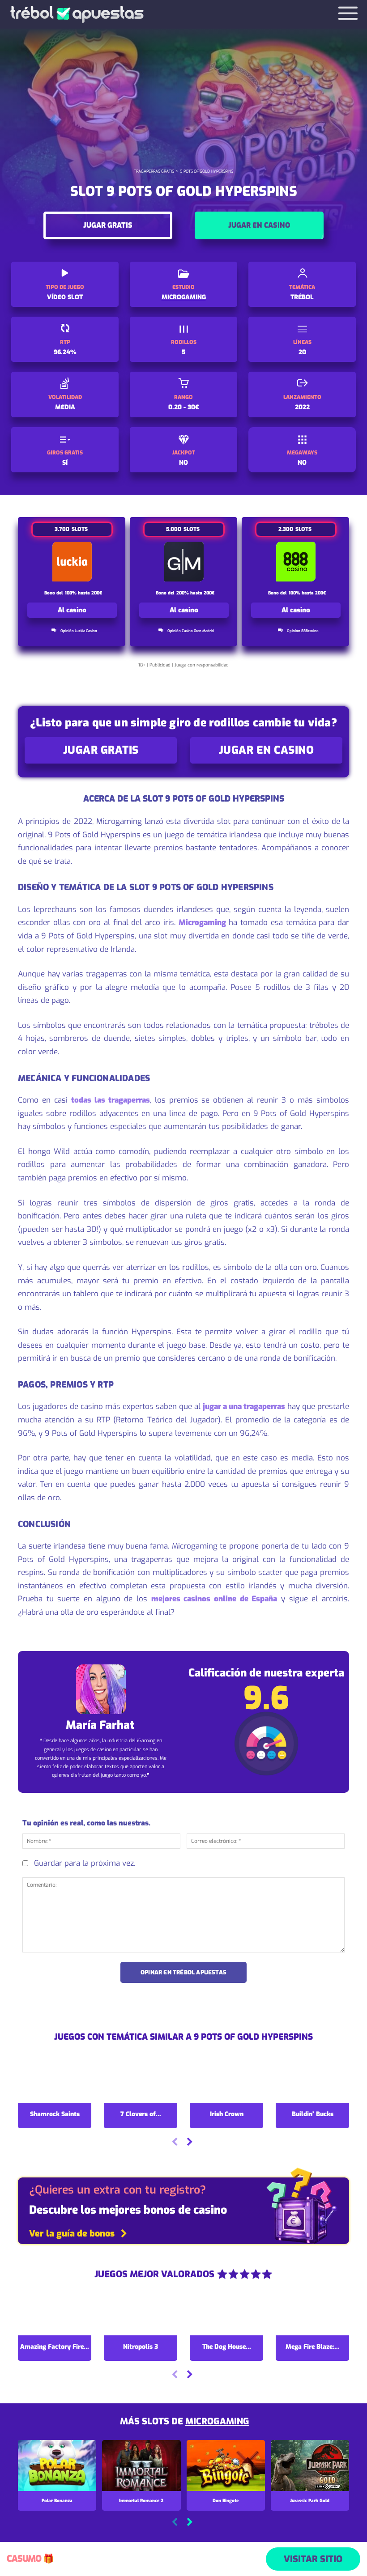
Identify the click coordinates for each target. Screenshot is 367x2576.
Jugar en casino (259, 225)
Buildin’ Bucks (313, 2114)
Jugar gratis (108, 225)
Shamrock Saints (55, 2114)
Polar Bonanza (57, 2501)
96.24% (65, 352)
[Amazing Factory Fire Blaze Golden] (55, 2313)
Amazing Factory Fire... (55, 2347)
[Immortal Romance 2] (141, 2466)
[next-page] (189, 2143)
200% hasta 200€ (195, 593)
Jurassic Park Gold (310, 2501)
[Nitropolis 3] (141, 2313)
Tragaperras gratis (154, 171)
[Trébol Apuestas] (77, 14)
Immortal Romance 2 (141, 2501)
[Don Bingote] (226, 2466)
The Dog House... (227, 2347)
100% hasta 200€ (83, 593)
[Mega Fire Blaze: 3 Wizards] (312, 2313)
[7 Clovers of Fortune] (141, 2081)
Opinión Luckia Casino (79, 631)
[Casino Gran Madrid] (184, 562)
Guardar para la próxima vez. (85, 1863)
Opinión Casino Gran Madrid (191, 631)
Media (65, 407)
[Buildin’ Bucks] (312, 2081)
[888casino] (296, 562)
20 (302, 352)
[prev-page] (175, 2143)
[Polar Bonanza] (57, 2466)
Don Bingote (226, 2501)
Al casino (72, 610)
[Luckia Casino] (72, 562)
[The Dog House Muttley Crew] (226, 2313)
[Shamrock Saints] (55, 2081)
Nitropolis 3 (141, 2347)
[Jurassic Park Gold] (310, 2466)
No (183, 463)
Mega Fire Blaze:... (313, 2347)
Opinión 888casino (303, 631)
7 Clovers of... (141, 2114)
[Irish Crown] (226, 2081)
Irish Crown (227, 2114)
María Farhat (100, 1725)
